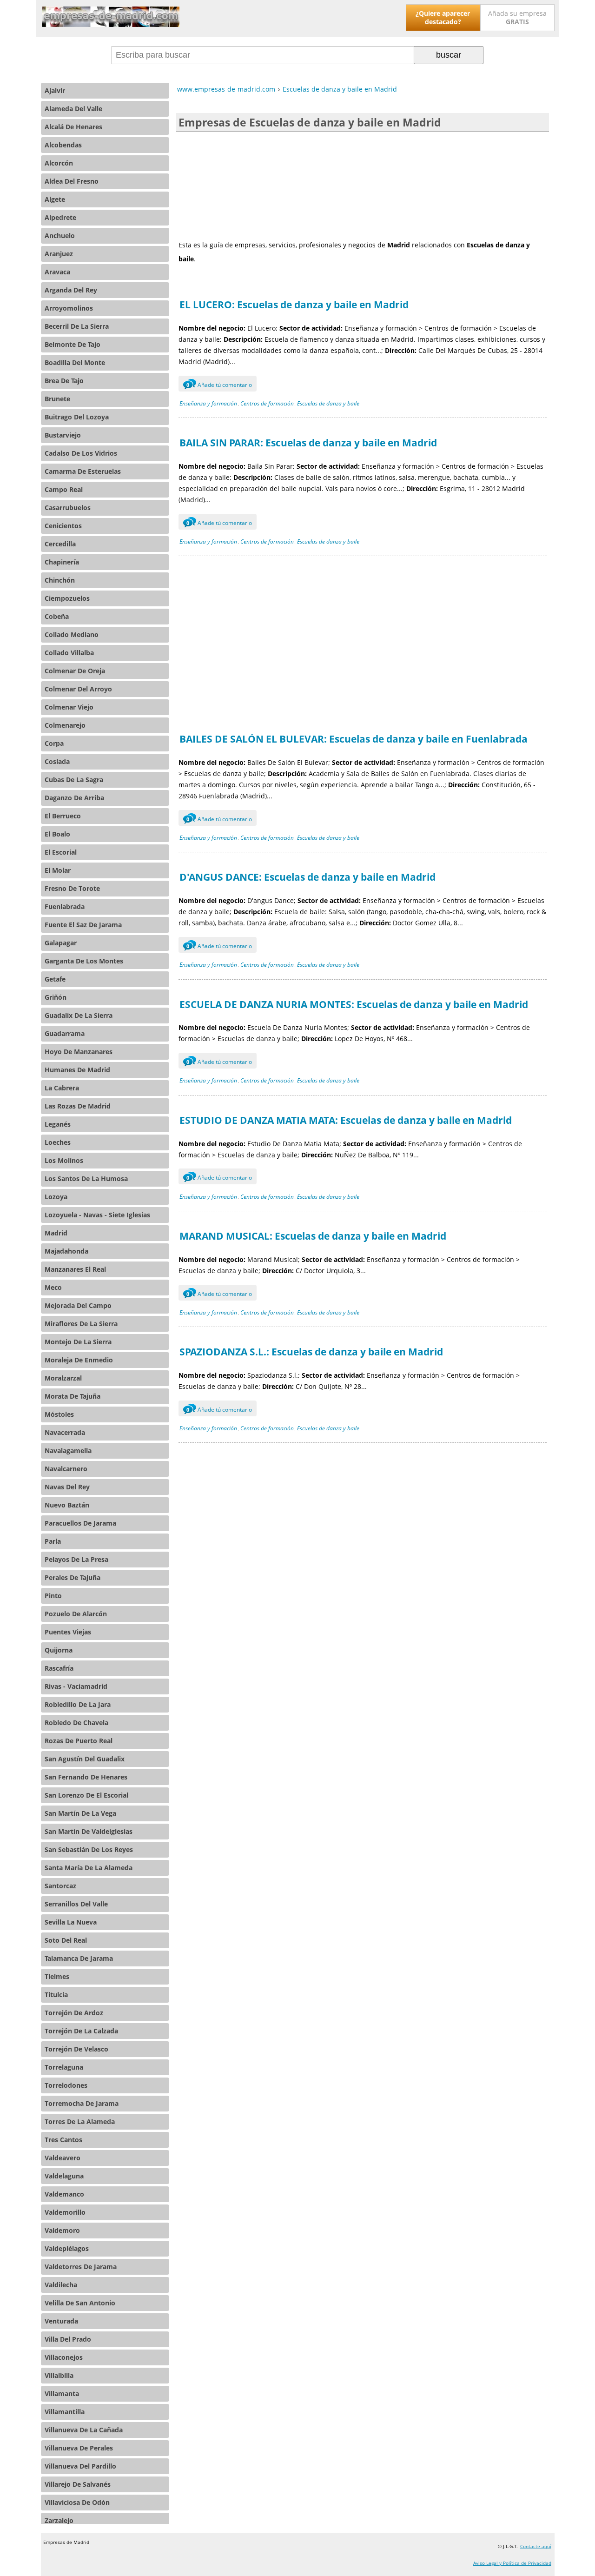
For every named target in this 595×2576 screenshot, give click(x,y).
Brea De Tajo (64, 381)
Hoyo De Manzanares (79, 1052)
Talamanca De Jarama (79, 1958)
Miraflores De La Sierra (81, 1324)
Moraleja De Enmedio (79, 1360)
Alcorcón (59, 163)
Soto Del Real (66, 1940)
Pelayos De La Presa (76, 1559)
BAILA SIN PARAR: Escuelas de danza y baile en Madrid (308, 443)
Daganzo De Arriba (74, 798)
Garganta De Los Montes (84, 961)
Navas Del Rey (67, 1487)
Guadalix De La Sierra (79, 1015)
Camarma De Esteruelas (83, 471)
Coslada (57, 761)
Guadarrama (65, 1033)
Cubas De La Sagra (74, 780)
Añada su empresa (517, 17)
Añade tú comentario (219, 385)
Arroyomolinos (69, 308)
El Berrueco (63, 816)
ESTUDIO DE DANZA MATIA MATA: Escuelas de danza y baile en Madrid (346, 1120)
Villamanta (62, 2393)
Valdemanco (64, 2194)
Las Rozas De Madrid (78, 1106)
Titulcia (56, 1995)
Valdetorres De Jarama (81, 2267)
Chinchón (60, 580)
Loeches (58, 1142)
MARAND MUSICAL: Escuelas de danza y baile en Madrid (313, 1236)
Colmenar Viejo (69, 707)
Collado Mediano (72, 634)
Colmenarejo (65, 725)
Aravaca (57, 272)
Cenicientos (63, 526)
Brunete (57, 399)
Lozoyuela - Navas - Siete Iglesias (97, 1215)
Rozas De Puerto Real (79, 1741)
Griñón (56, 997)
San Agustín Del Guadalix (85, 1759)
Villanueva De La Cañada (84, 2430)
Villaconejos (64, 2357)
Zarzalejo (59, 2520)
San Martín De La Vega (80, 1813)
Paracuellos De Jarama (80, 1523)
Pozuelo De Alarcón (76, 1614)
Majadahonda (66, 1251)
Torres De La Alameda (80, 2121)
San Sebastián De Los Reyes (89, 1849)
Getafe (55, 979)
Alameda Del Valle (73, 109)
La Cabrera (62, 1088)
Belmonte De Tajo (73, 344)
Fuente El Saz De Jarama (83, 925)
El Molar (58, 870)
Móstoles (59, 1414)
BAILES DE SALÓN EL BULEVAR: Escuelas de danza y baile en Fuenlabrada (354, 739)
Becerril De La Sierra (77, 326)
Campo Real (64, 489)
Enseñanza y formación (208, 403)
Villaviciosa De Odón (77, 2502)
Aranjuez (59, 254)
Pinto (53, 1596)
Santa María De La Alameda (89, 1868)
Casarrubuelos (68, 508)
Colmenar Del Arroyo (78, 689)
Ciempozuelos (67, 598)
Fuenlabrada (65, 906)
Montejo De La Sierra (78, 1342)
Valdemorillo (65, 2212)
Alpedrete (60, 217)
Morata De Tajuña (73, 1396)
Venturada (61, 2321)
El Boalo (57, 834)
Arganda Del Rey (71, 290)
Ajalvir (55, 90)
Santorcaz (60, 1886)
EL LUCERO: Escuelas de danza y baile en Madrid (294, 305)
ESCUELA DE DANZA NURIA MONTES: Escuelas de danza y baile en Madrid (354, 1004)
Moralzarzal (63, 1378)
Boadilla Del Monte (75, 362)
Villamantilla (65, 2412)
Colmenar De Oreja (75, 671)
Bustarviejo (63, 435)
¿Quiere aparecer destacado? (443, 17)
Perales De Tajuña (73, 1577)
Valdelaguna (64, 2176)
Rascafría (59, 1668)
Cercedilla (60, 544)
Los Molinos (64, 1160)
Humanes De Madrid (77, 1070)
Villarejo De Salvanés (78, 2484)
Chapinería (62, 562)
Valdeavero (63, 2158)
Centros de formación (267, 403)
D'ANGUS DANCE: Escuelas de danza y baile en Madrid (307, 877)
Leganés (58, 1124)
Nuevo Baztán (67, 1505)
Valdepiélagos (67, 2248)
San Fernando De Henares (86, 1777)
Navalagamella (68, 1451)
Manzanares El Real (75, 1269)
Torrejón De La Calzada (81, 2031)
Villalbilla (59, 2375)
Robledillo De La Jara (78, 1704)
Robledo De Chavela (76, 1723)
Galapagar (61, 943)
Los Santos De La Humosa (86, 1178)
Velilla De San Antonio (80, 2303)
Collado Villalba (69, 653)
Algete (55, 199)
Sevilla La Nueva (71, 1922)
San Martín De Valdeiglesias (89, 1831)
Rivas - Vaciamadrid (76, 1686)
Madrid (56, 1233)
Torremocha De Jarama (82, 2103)
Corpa (54, 743)
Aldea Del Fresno (72, 181)
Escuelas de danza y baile (328, 403)
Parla (53, 1541)
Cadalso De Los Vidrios (81, 453)
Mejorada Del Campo (78, 1305)
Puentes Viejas (68, 1632)
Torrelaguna (64, 2067)
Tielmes (57, 1976)
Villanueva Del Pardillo (80, 2466)
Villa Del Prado (68, 2339)
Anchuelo (60, 236)
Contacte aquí (536, 2546)
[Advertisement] (363, 185)
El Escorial (61, 852)
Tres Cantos (63, 2140)
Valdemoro (62, 2230)
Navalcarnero (66, 1469)
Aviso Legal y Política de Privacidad (512, 2563)
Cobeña (57, 616)
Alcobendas (63, 145)
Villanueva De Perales (79, 2448)
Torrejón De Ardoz (74, 2013)
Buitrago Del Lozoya (77, 417)
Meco (53, 1287)
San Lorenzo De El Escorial (86, 1795)
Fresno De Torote (72, 888)
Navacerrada (65, 1432)
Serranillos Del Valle (76, 1904)
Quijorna (59, 1650)
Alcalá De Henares (73, 127)
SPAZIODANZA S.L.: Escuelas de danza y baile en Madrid (311, 1352)
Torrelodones (66, 2085)
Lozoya (56, 1197)
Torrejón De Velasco (76, 2049)
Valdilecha (61, 2285)
